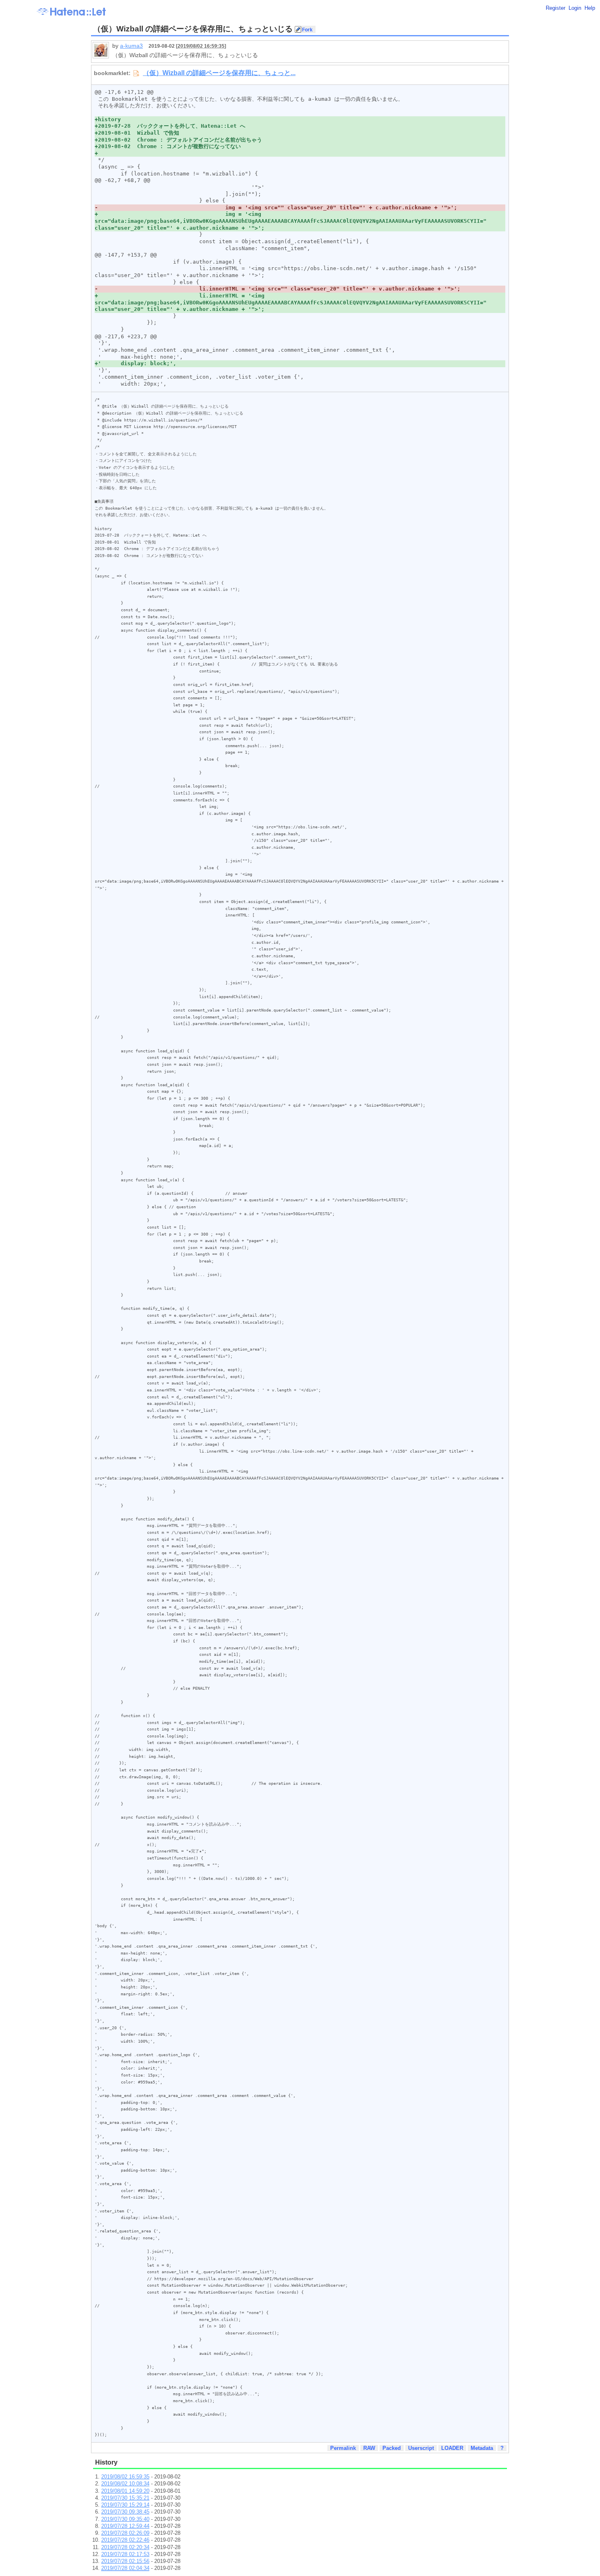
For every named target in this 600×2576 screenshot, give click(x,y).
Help (590, 8)
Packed (392, 2448)
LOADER (452, 2448)
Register (556, 8)
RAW (369, 2448)
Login (575, 8)
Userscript (421, 2448)
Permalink (343, 2448)
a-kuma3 (131, 46)
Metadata (482, 2448)
